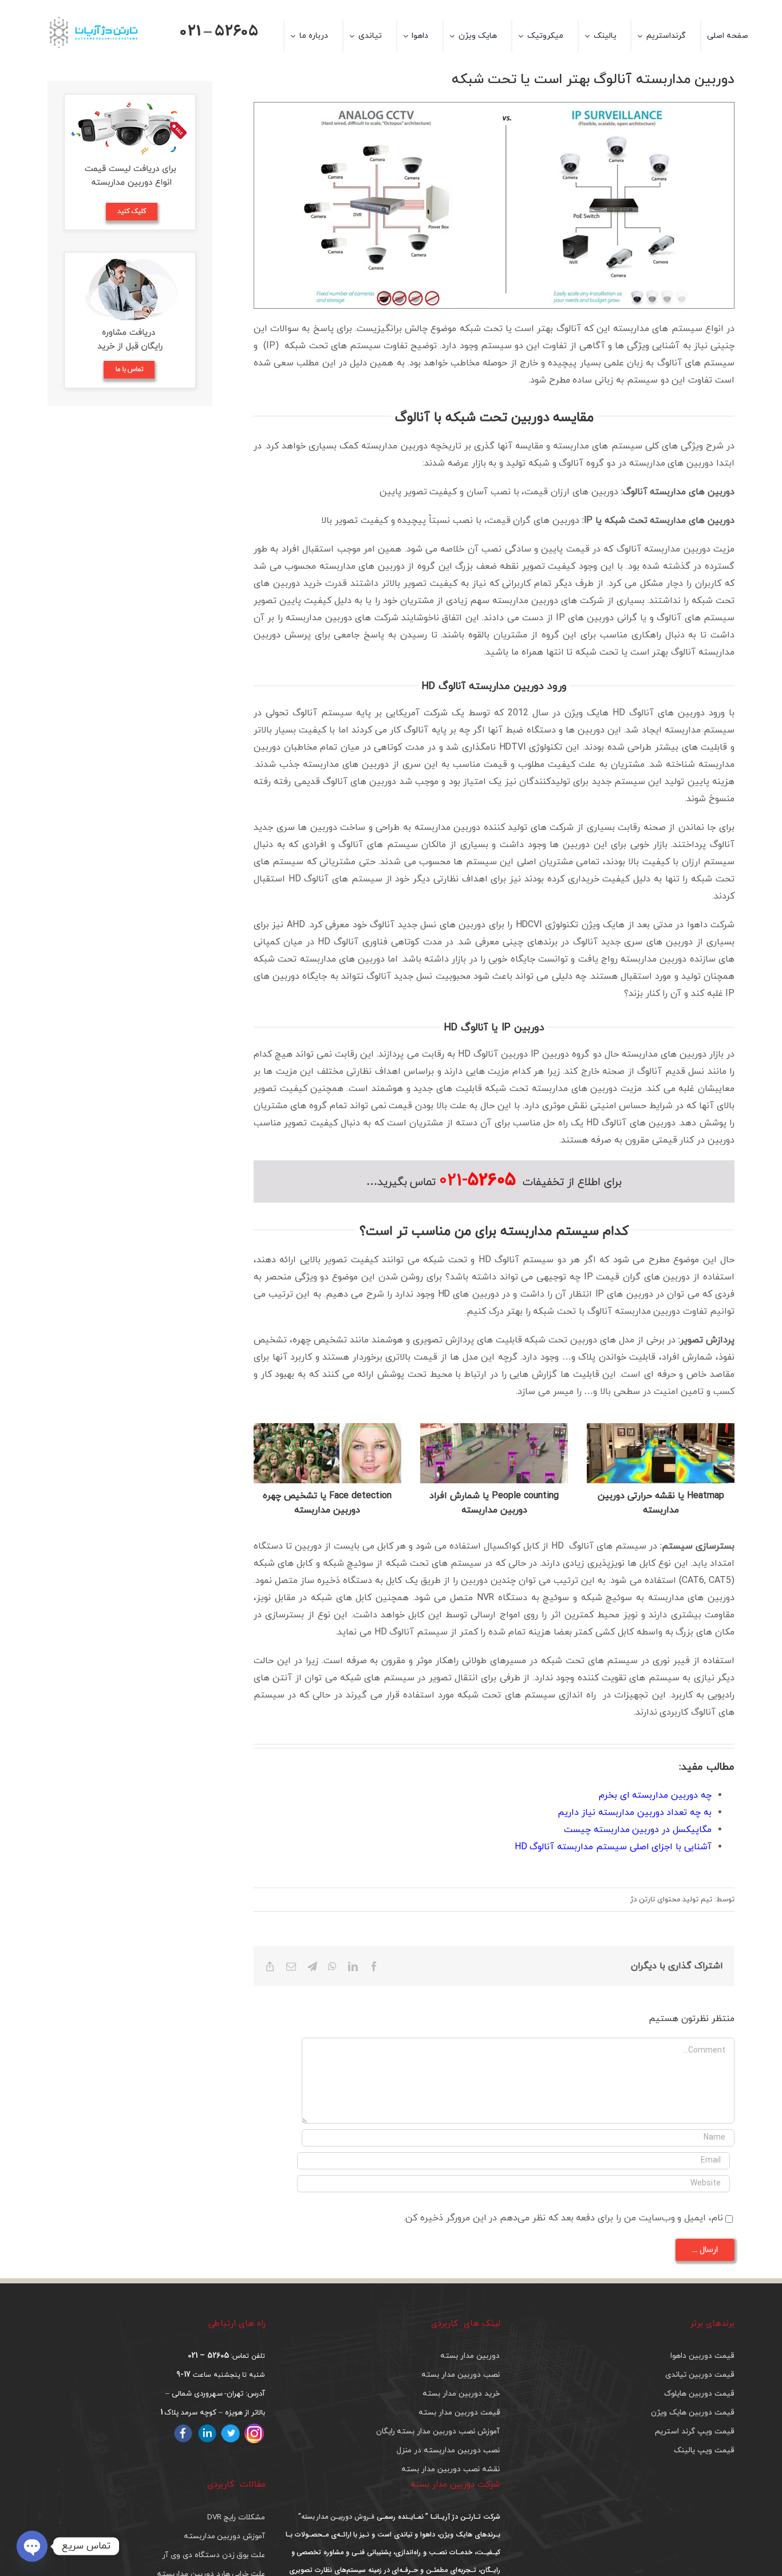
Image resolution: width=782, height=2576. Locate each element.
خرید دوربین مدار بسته (461, 2394)
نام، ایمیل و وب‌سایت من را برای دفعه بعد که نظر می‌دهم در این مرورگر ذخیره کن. (563, 2218)
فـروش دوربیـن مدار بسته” (336, 2517)
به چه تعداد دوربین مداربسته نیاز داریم (635, 1813)
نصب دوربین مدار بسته (460, 2375)
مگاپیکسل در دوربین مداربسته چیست (638, 1830)
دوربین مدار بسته (470, 2356)
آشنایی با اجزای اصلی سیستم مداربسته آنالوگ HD (613, 1847)
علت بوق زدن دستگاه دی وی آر (214, 2555)
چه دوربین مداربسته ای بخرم (655, 1795)
